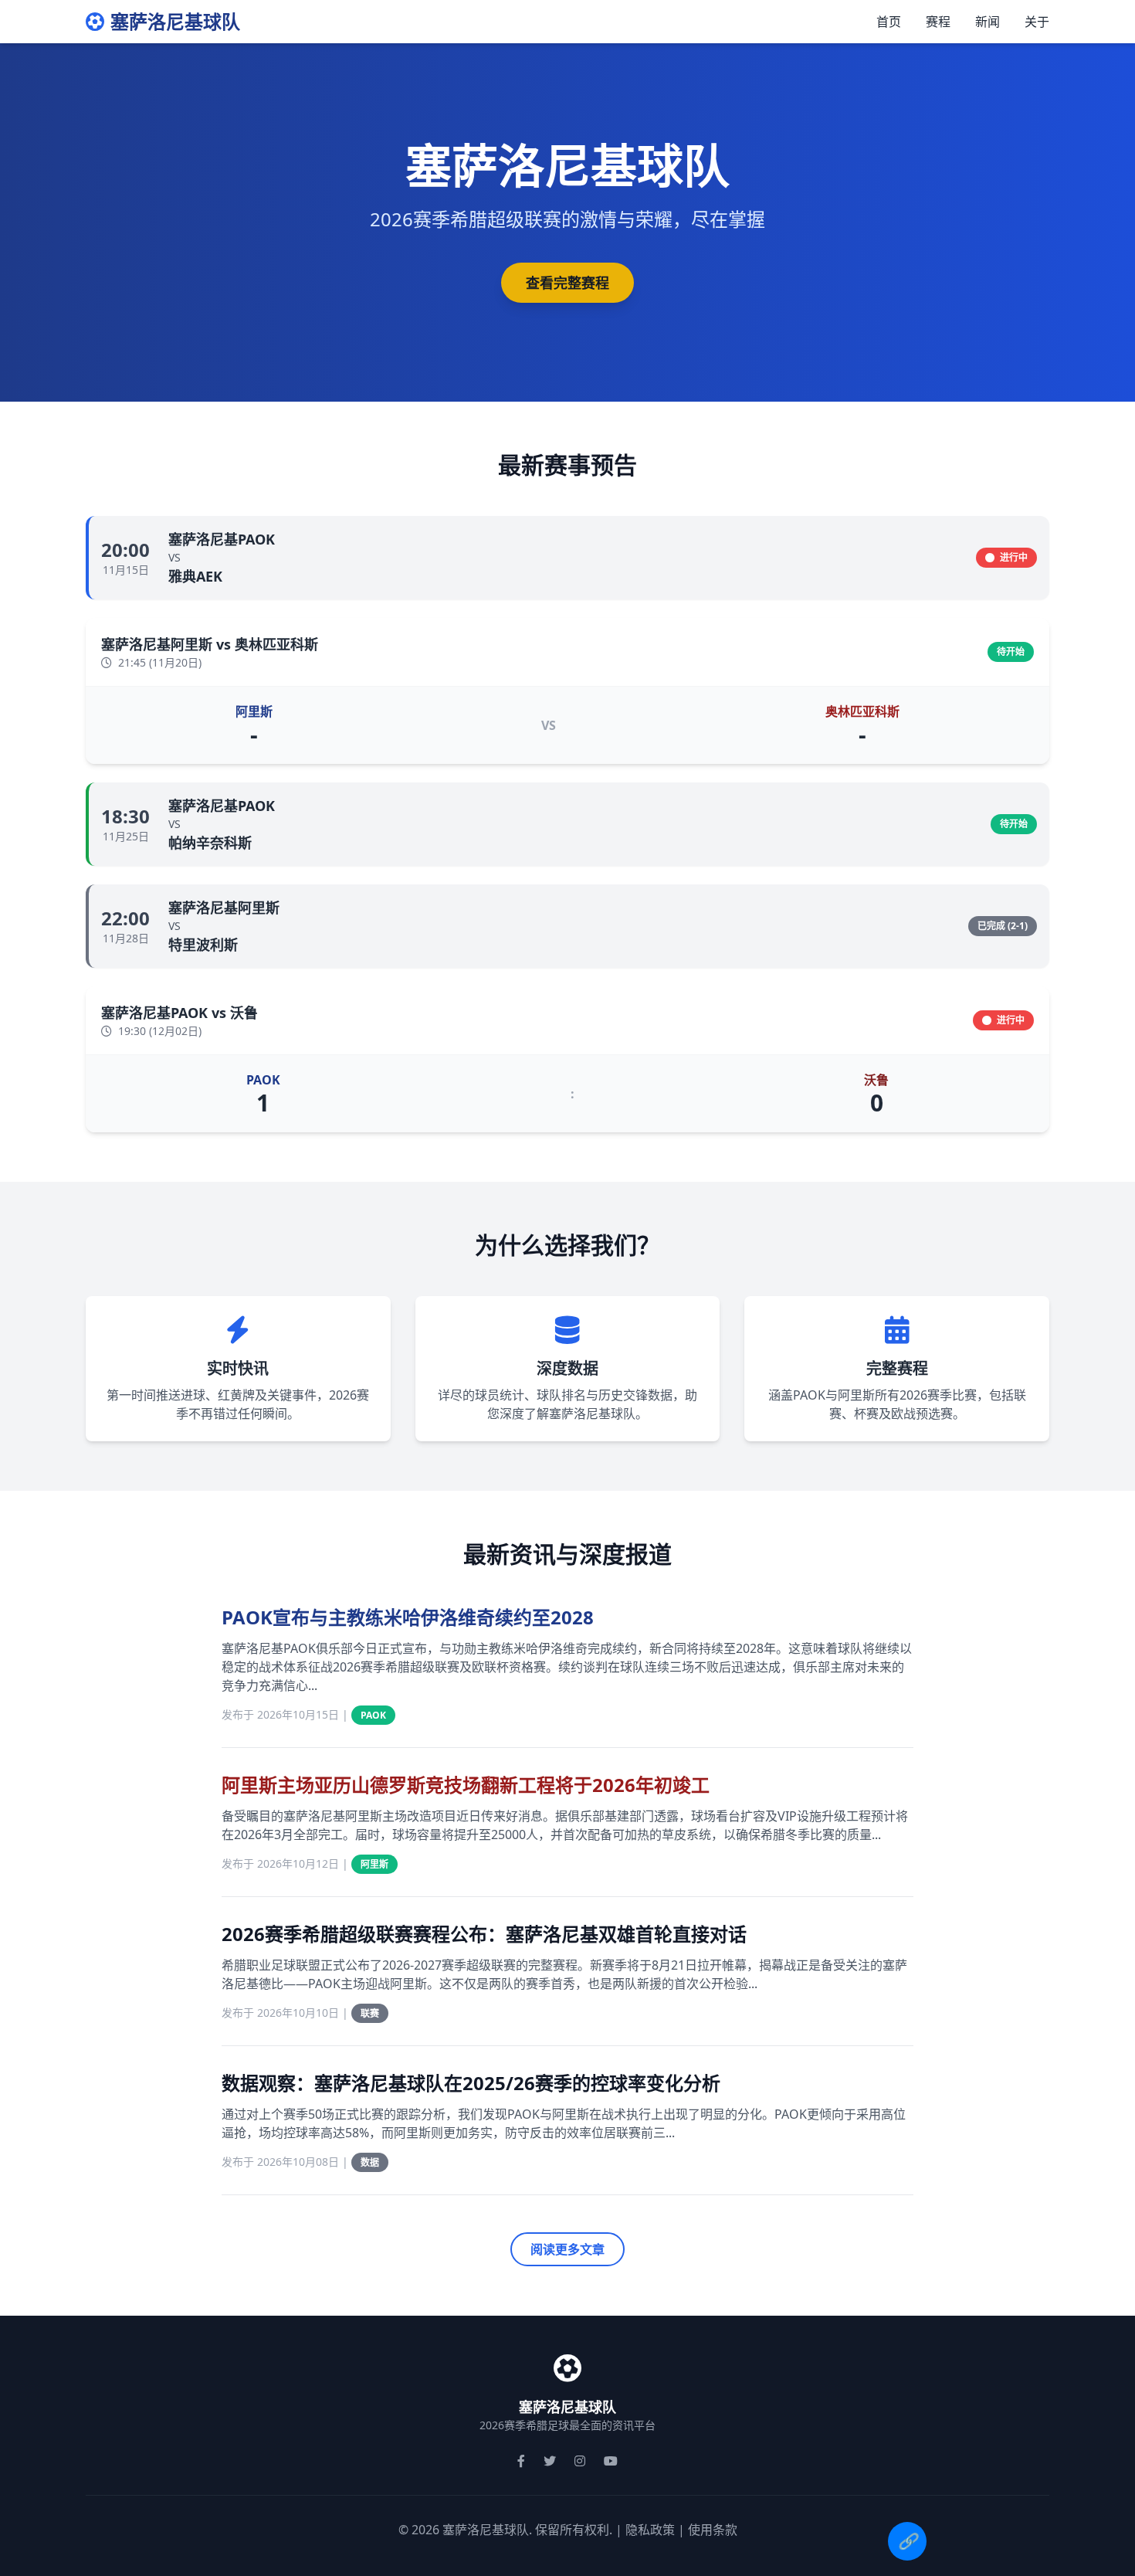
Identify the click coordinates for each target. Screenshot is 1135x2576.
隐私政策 (650, 2530)
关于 (1037, 22)
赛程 (938, 22)
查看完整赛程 (567, 283)
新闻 (988, 22)
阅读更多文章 (567, 2249)
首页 (889, 22)
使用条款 (713, 2530)
